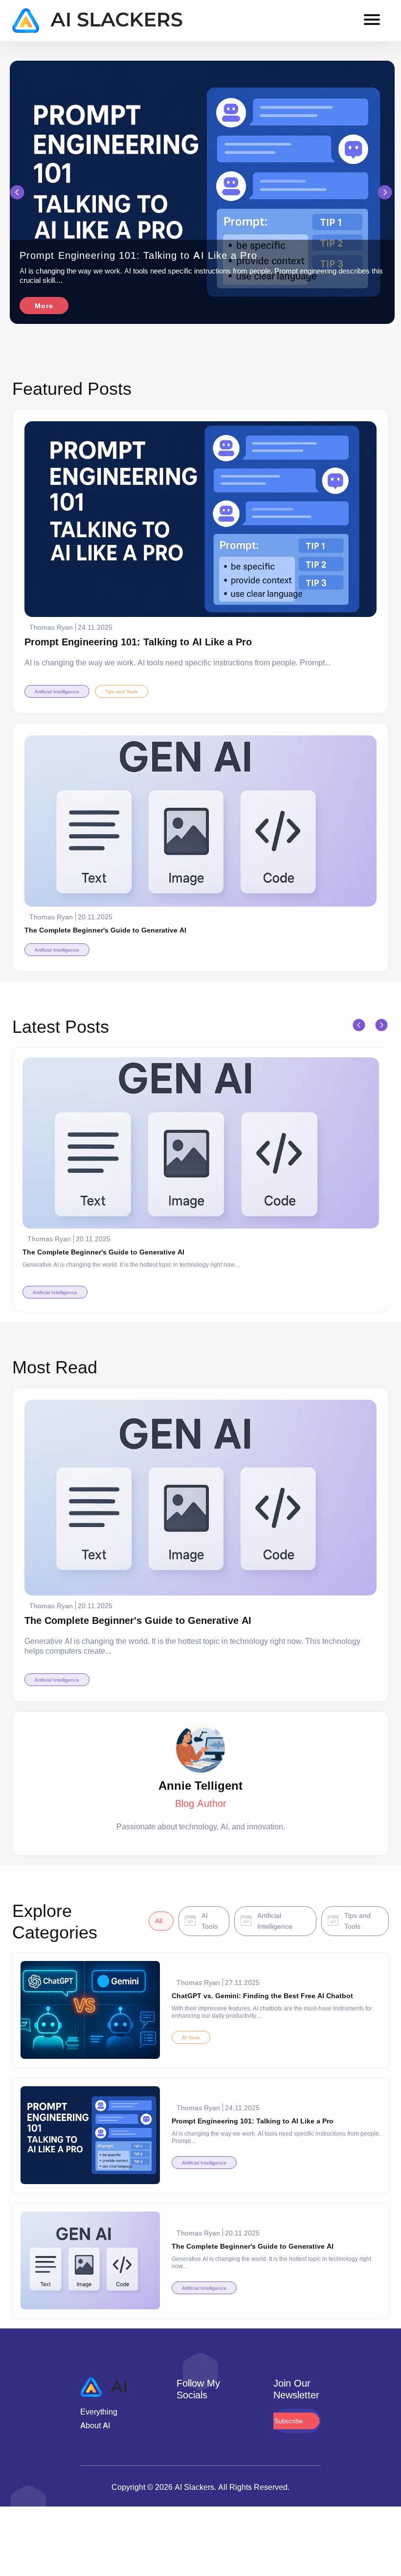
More (44, 306)
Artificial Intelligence (57, 691)
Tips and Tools (122, 691)
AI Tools (191, 2037)
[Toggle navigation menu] (372, 21)
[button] (17, 193)
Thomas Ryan (51, 627)
